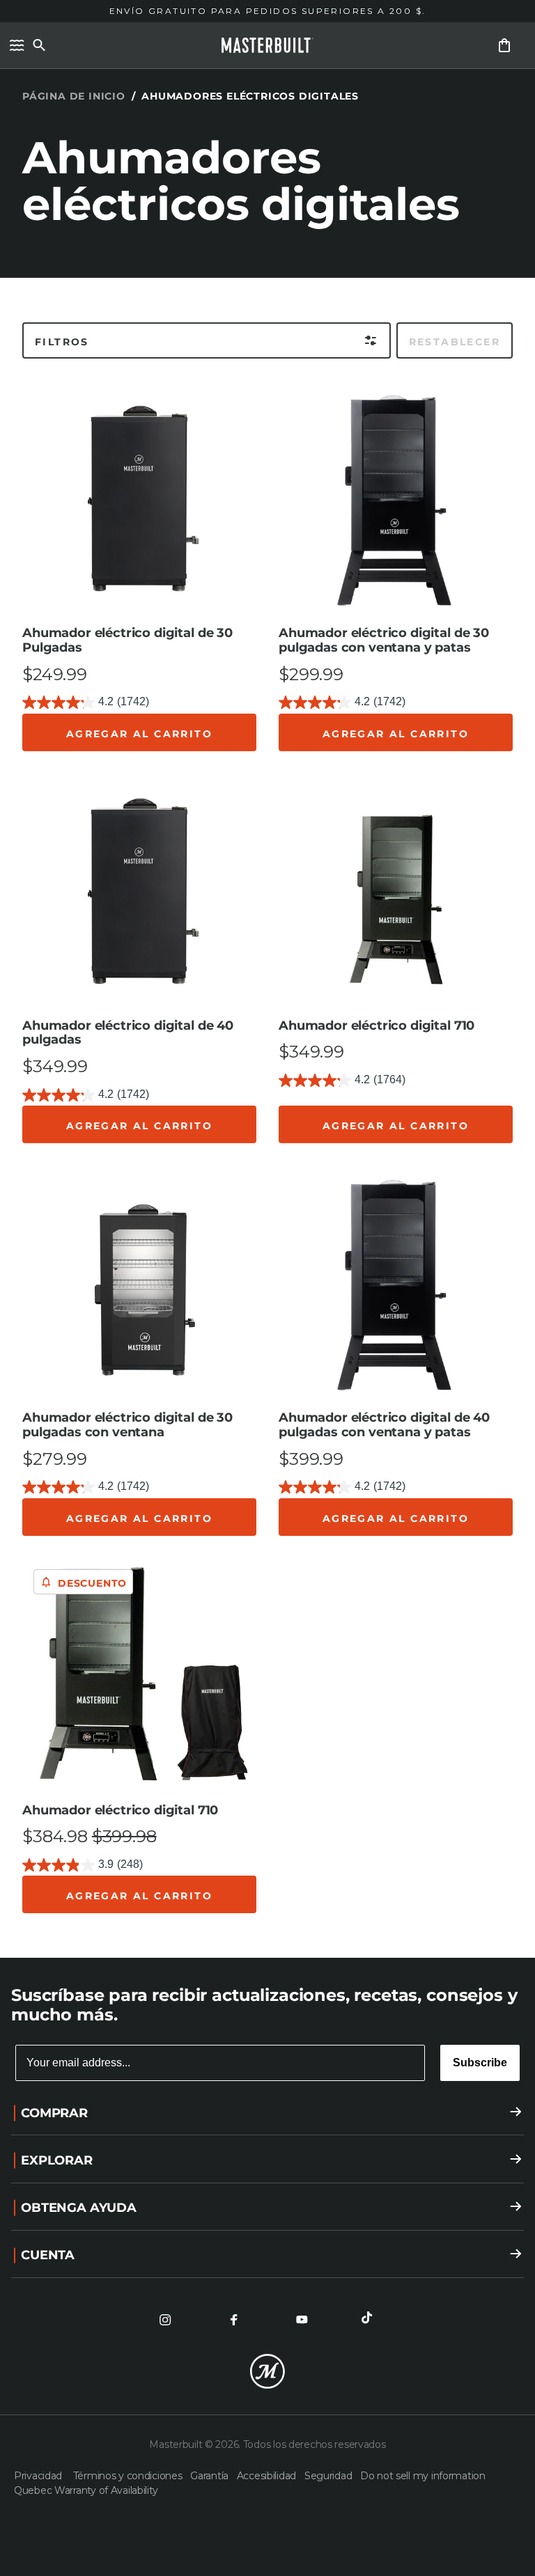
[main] (267, 979)
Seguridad (329, 2476)
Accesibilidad (268, 2476)
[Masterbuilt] (267, 45)
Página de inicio (74, 96)
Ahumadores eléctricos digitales (250, 96)
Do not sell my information (423, 2476)
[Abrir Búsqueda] (39, 45)
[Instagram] (165, 2320)
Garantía (210, 2476)
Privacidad (41, 2476)
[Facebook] (233, 2320)
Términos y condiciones (129, 2476)
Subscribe (480, 2063)
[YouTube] (302, 2320)
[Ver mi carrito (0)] (504, 45)
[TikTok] (370, 2320)
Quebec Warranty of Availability (86, 2490)
